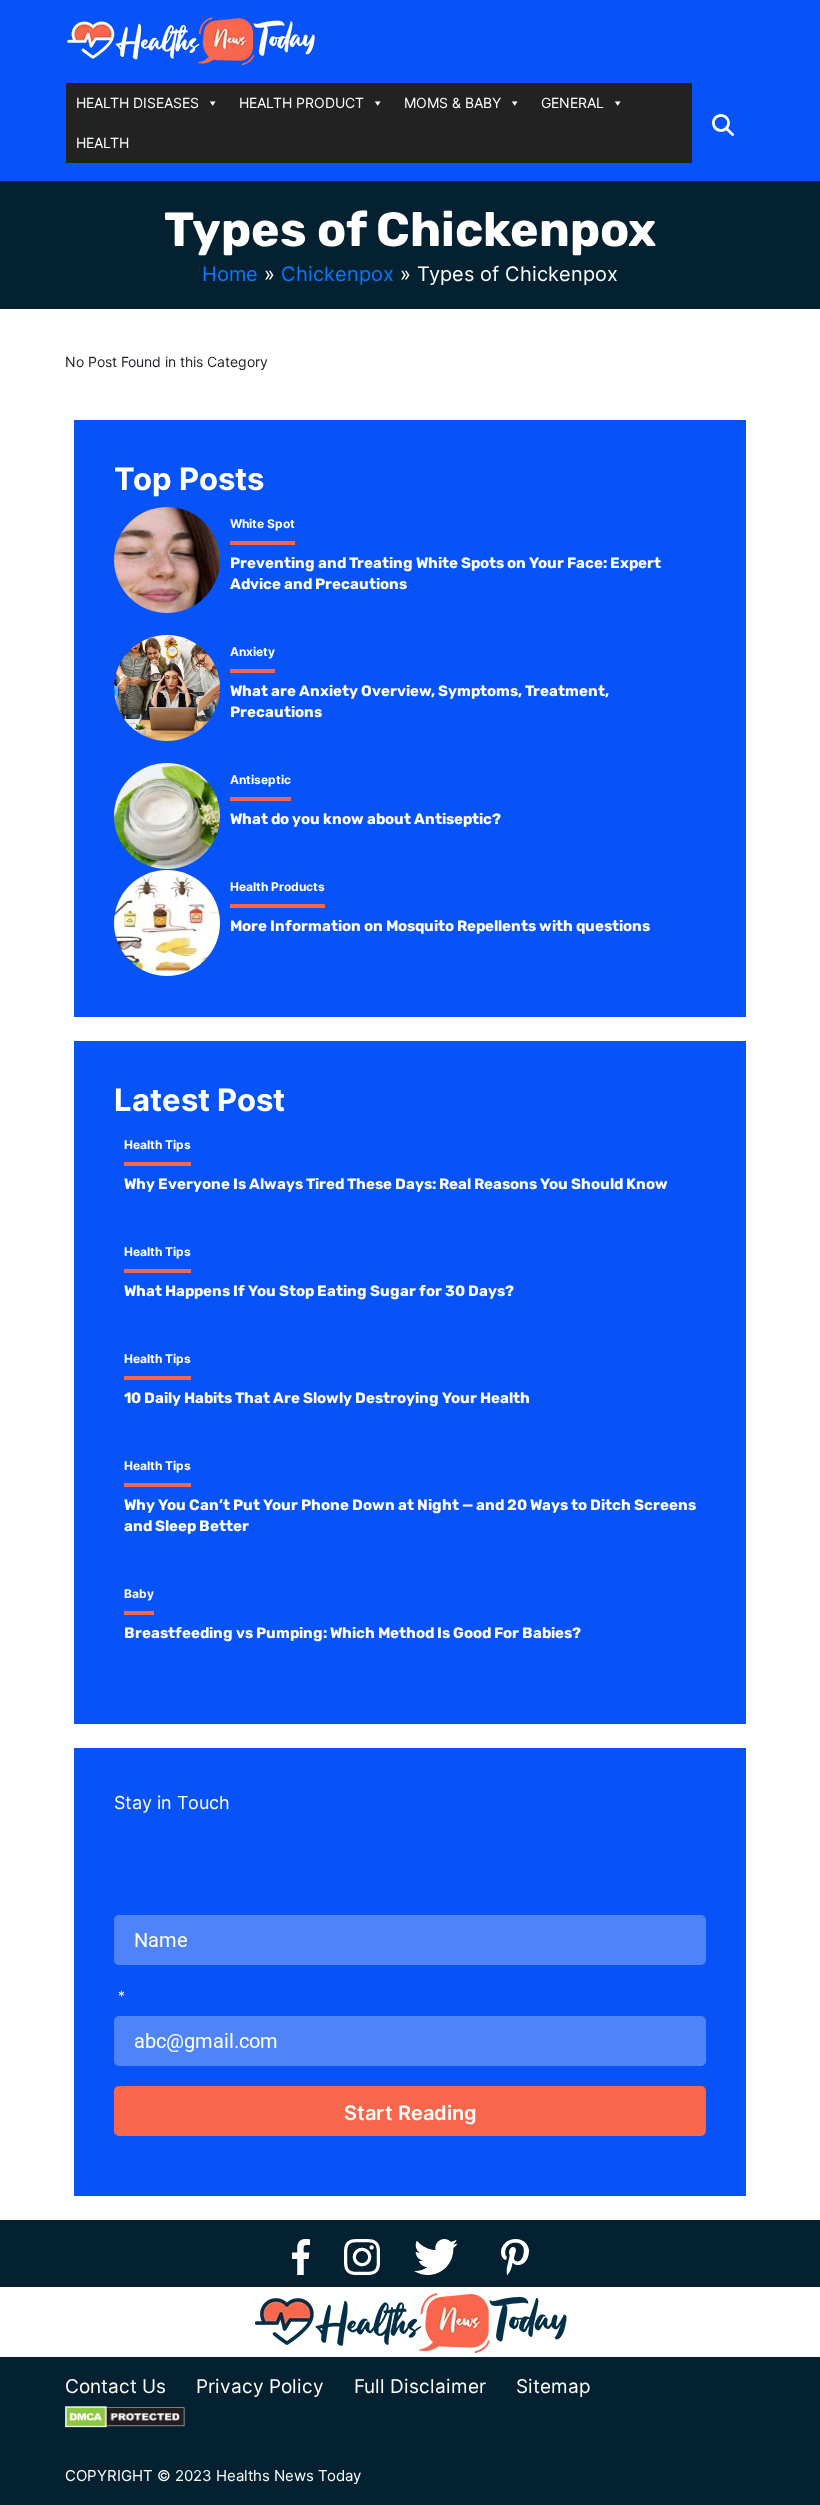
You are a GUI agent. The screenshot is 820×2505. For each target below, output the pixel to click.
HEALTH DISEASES (137, 102)
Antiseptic (260, 779)
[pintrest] (515, 2253)
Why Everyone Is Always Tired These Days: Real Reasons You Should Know (396, 1184)
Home (230, 274)
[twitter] (442, 2253)
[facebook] (301, 2253)
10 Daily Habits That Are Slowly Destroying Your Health (327, 1398)
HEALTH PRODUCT (301, 102)
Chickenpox (337, 274)
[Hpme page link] (191, 40)
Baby (139, 1593)
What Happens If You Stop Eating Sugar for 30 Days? (319, 1291)
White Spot (262, 523)
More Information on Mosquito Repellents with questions (440, 926)
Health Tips (157, 1144)
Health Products (277, 886)
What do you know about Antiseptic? (365, 819)
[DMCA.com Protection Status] (140, 2416)
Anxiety (252, 651)
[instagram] (362, 2253)
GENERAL (572, 102)
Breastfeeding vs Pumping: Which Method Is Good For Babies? (352, 1633)
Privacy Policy (260, 2386)
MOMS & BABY (452, 102)
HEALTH (102, 142)
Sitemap (553, 2386)
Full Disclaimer (420, 2386)
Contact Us (115, 2386)
